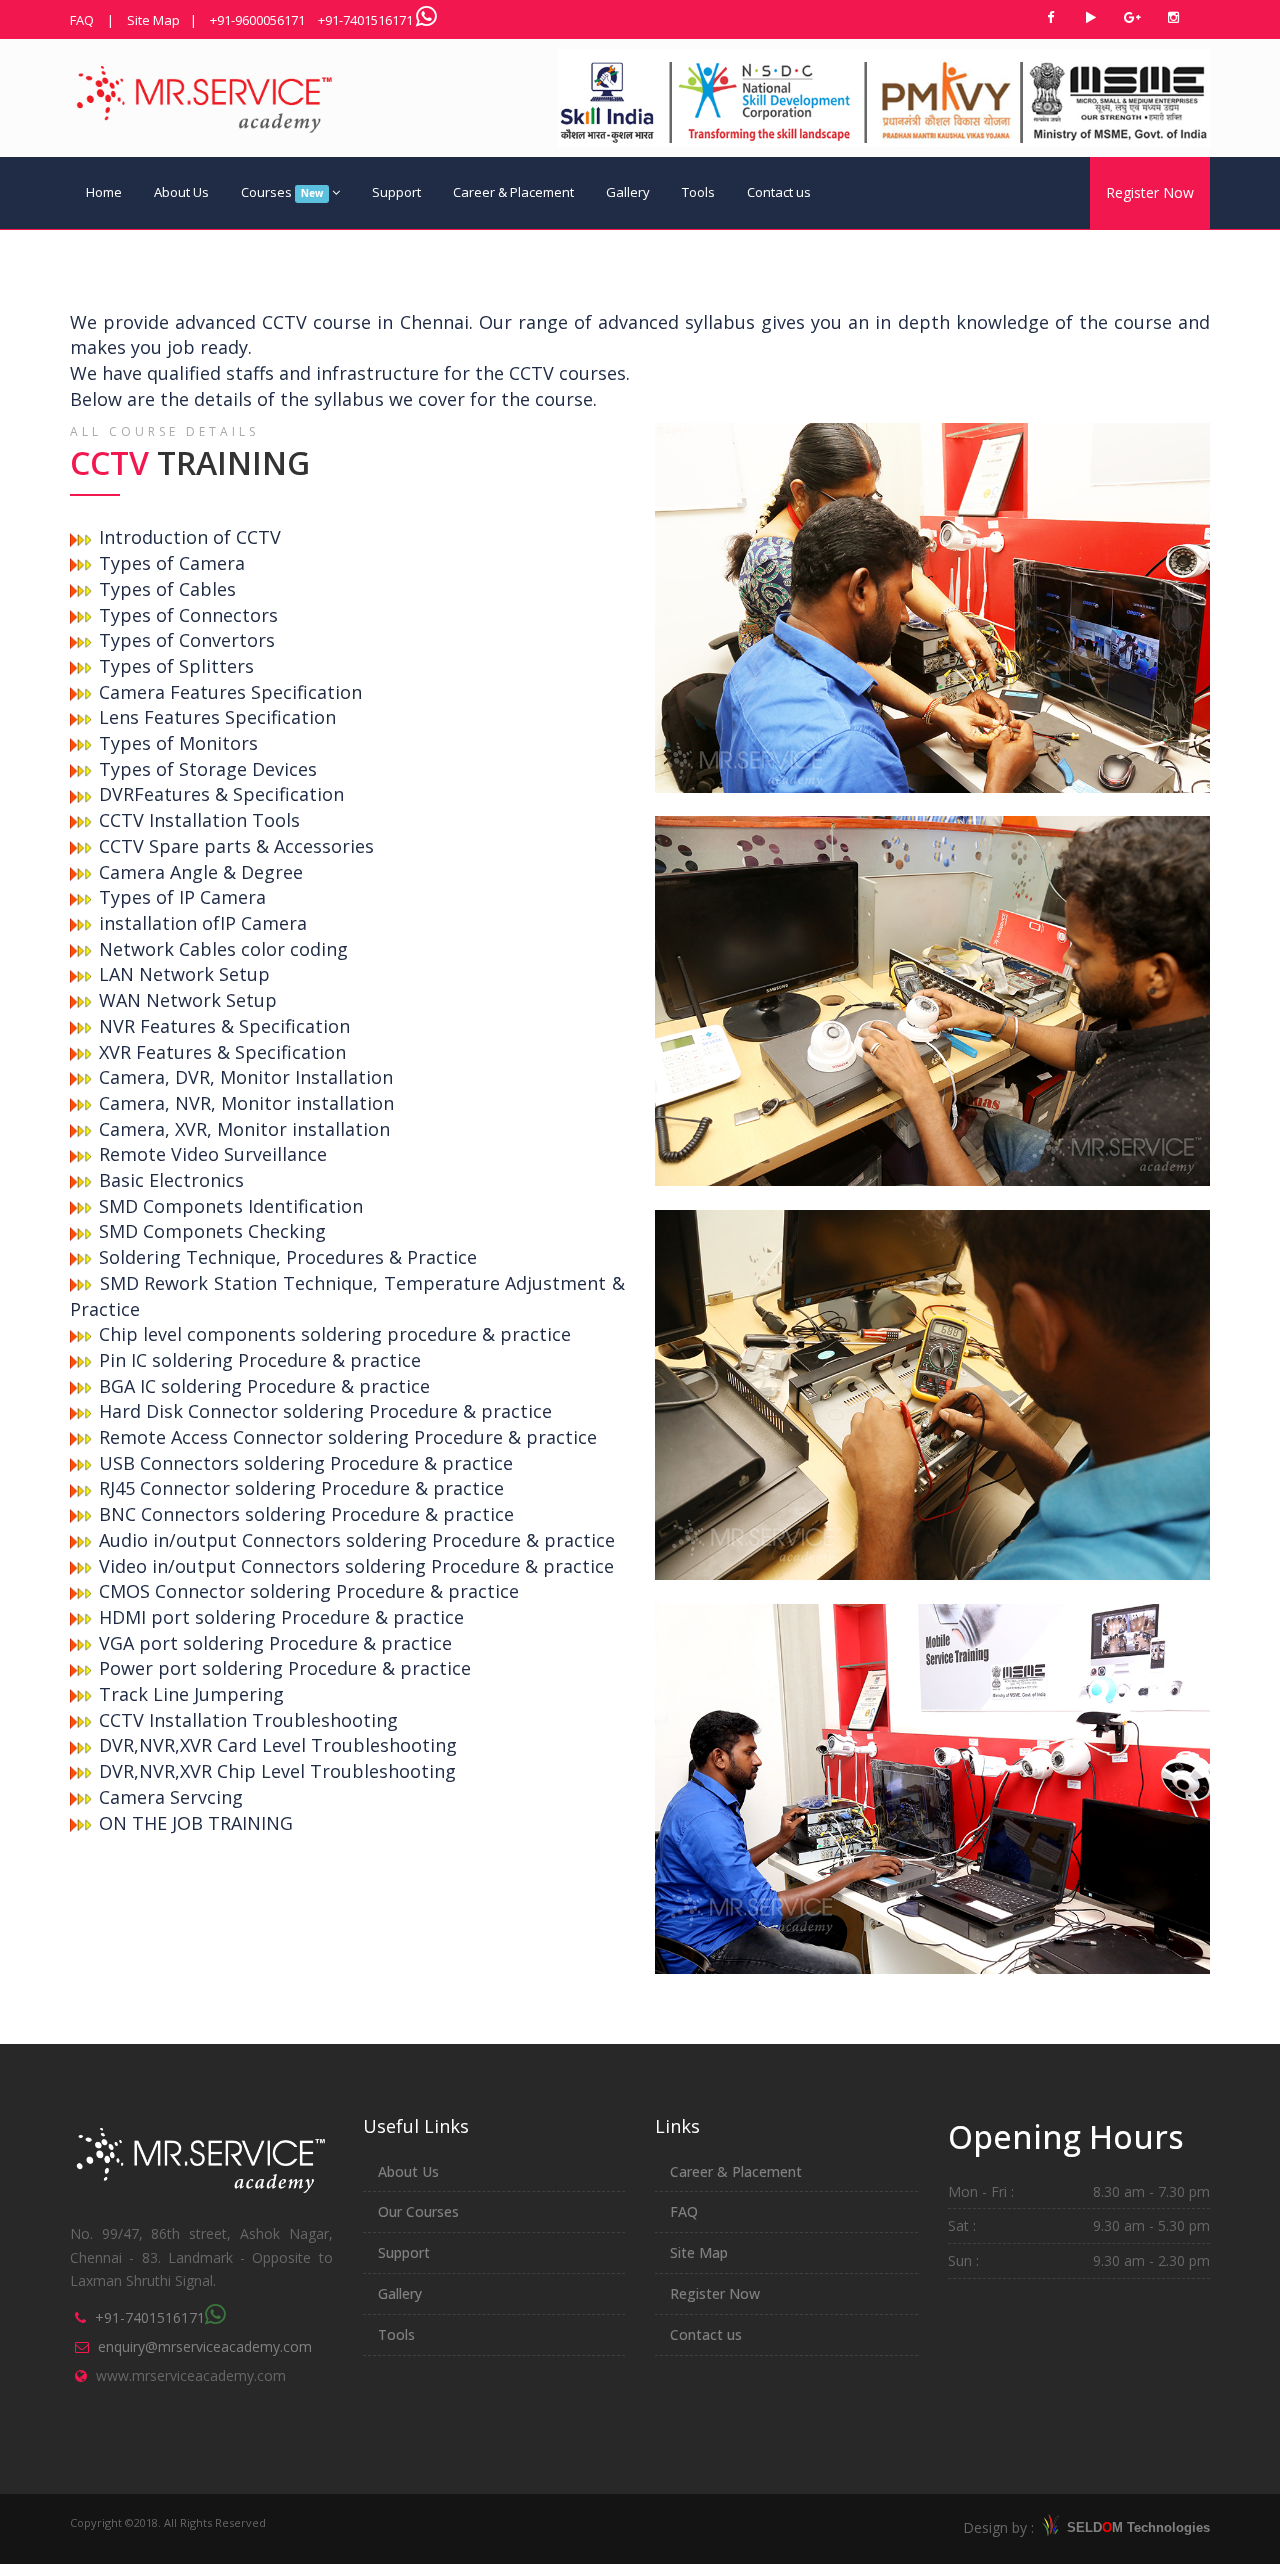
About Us (181, 192)
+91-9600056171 (257, 20)
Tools (698, 192)
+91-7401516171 (365, 20)
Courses (282, 192)
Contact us (779, 192)
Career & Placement (513, 192)
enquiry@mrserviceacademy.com (205, 2346)
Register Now (1150, 192)
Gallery (628, 192)
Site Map (153, 20)
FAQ (82, 20)
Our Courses (418, 2211)
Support (396, 192)
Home (104, 192)
